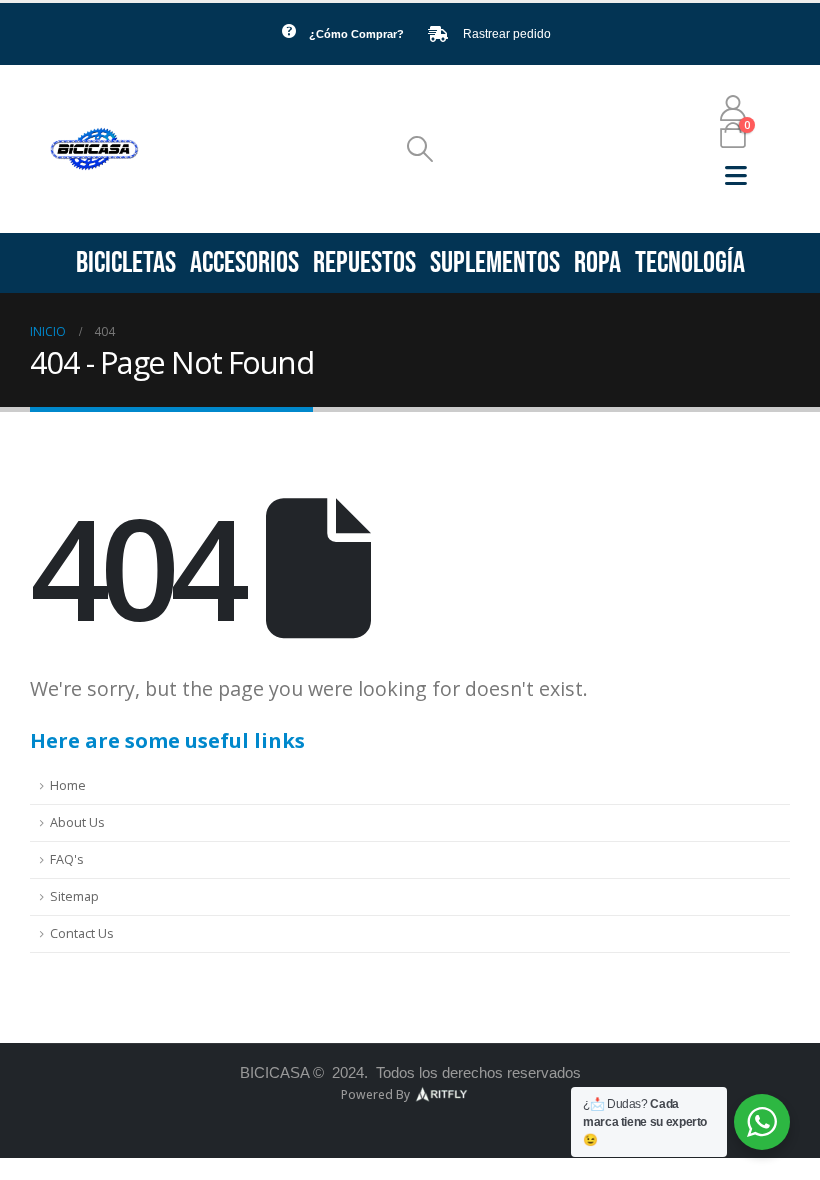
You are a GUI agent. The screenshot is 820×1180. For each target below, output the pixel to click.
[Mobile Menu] (736, 175)
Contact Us (82, 933)
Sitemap (74, 896)
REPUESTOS (364, 263)
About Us (77, 822)
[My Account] (733, 108)
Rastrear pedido (507, 34)
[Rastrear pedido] (438, 34)
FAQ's (67, 859)
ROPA (597, 263)
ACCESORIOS (244, 263)
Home (68, 785)
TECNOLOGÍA (690, 263)
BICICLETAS (126, 263)
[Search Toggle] (420, 149)
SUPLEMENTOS (495, 263)
